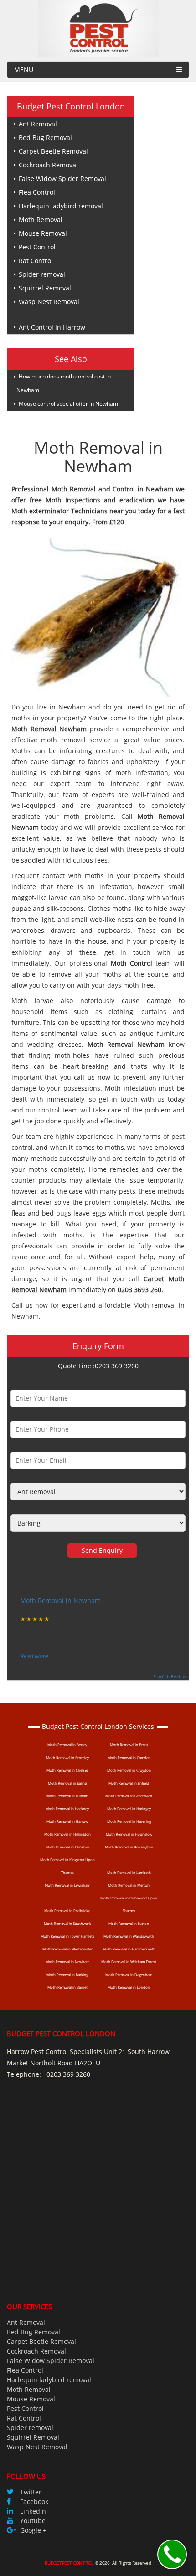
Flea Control (37, 192)
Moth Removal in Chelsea (67, 1770)
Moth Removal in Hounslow (129, 1834)
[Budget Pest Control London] (98, 28)
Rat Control (36, 261)
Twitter (31, 2492)
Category (24, 1476)
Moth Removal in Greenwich (129, 1796)
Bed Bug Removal (45, 137)
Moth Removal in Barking (67, 1974)
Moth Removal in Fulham (67, 1796)
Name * (22, 1383)
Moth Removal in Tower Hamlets (67, 1936)
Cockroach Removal (48, 165)
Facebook (34, 2501)
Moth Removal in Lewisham (67, 1885)
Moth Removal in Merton (129, 1885)
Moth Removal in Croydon (129, 1770)
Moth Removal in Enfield (129, 1783)
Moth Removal (41, 220)
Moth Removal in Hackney (67, 1808)
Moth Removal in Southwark (67, 1923)
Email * (22, 1445)
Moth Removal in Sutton (129, 1923)
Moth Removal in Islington (67, 1847)
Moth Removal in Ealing (67, 1783)
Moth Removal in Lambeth (129, 1872)
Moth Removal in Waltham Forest (129, 1962)
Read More (34, 1656)
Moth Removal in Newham (60, 1601)
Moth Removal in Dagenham (129, 1974)
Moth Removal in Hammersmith (129, 1949)
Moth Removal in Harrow (67, 1821)
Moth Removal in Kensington (129, 1847)
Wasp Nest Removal (49, 302)
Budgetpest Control (69, 2563)
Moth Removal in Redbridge (67, 1911)
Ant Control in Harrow (52, 327)
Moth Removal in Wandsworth (129, 1936)
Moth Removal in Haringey (129, 1808)
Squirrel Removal (45, 288)
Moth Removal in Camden (129, 1757)
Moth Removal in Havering (129, 1821)
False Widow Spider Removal (62, 178)
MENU (24, 70)
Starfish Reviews (171, 1676)
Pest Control (37, 247)
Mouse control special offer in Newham (68, 404)
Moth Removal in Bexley (67, 1745)
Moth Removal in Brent (129, 1745)
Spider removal (42, 274)
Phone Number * (36, 1414)
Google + (33, 2530)
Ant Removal (38, 124)
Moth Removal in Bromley (67, 1757)
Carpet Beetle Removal (53, 151)
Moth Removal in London (129, 1987)
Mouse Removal (43, 233)
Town (19, 1507)
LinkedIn (33, 2511)
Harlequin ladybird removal (61, 206)
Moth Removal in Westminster (67, 1949)
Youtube (33, 2521)
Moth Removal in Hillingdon (67, 1834)
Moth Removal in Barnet (67, 1987)
